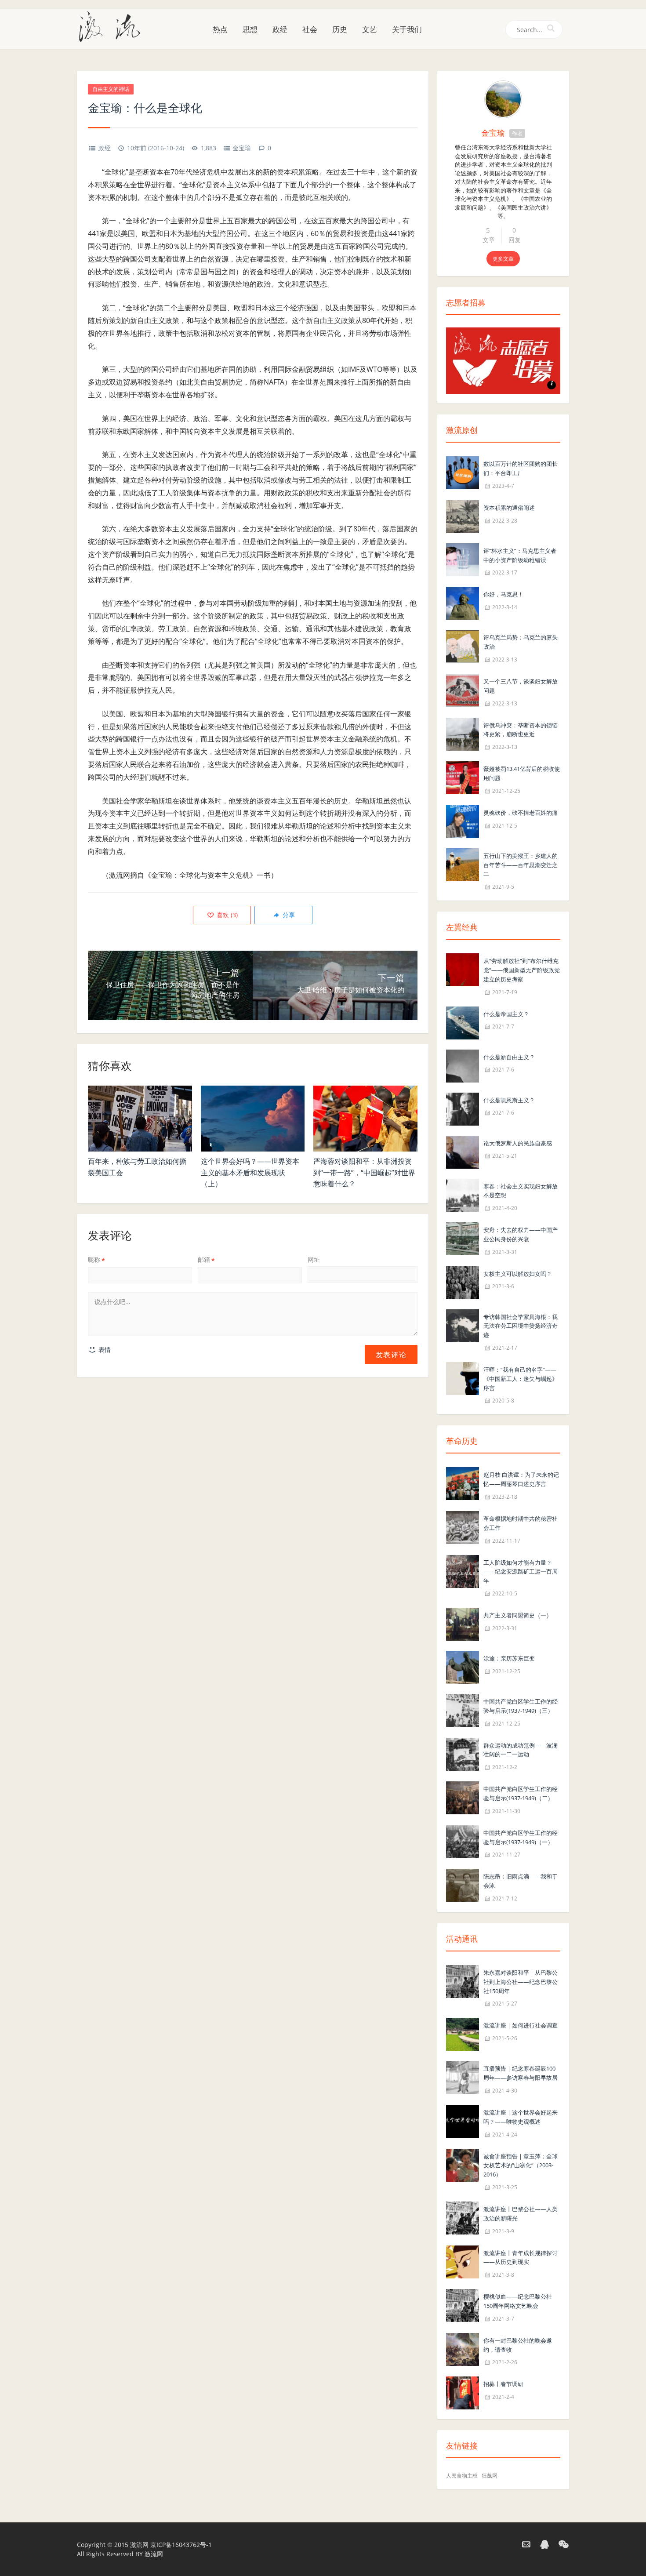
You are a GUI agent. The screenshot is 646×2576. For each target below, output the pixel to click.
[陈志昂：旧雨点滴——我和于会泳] (463, 1885)
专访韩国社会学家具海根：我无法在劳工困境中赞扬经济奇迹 (521, 1326)
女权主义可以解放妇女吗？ (518, 1274)
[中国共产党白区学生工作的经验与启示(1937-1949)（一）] (463, 1841)
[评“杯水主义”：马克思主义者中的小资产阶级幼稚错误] (463, 559)
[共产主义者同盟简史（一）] (463, 1623)
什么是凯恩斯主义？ (509, 1100)
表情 (104, 1350)
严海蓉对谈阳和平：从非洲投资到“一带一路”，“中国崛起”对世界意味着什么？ (364, 1172)
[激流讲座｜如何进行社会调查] (463, 2034)
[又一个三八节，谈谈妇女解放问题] (463, 689)
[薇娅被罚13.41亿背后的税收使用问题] (463, 777)
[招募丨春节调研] (463, 2393)
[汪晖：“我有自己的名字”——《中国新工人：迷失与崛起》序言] (463, 1378)
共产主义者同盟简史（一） (518, 1615)
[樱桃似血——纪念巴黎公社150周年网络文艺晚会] (463, 2305)
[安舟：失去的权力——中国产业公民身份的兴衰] (463, 1238)
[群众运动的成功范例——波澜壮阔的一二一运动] (463, 1753)
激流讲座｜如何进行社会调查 (521, 2025)
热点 (220, 29)
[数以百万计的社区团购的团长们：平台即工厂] (463, 472)
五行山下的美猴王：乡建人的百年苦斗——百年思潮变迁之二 (521, 865)
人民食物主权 (462, 2476)
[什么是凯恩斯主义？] (463, 1108)
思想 (250, 29)
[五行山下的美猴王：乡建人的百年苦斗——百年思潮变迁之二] (463, 864)
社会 (310, 29)
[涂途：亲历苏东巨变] (463, 1666)
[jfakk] (503, 99)
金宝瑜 (242, 148)
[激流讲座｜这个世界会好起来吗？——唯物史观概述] (463, 2120)
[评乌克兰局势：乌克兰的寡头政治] (463, 646)
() (226, 915)
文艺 (370, 29)
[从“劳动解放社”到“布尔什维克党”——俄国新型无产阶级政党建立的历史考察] (463, 969)
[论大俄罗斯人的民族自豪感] (463, 1151)
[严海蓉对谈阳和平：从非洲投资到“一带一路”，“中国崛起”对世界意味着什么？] (365, 1119)
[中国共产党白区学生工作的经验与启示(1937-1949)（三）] (463, 1709)
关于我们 (407, 29)
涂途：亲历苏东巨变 (509, 1658)
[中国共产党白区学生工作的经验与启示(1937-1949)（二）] (463, 1797)
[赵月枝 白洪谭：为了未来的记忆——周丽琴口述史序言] (463, 1483)
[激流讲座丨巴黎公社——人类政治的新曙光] (463, 2217)
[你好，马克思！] (463, 603)
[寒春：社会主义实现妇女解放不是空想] (463, 1194)
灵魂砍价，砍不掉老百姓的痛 (521, 813)
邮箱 (206, 1259)
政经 (280, 29)
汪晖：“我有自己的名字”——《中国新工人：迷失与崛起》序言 (521, 1379)
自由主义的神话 (111, 89)
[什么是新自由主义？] (463, 1065)
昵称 (96, 1259)
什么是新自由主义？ (509, 1057)
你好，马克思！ (503, 594)
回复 (515, 240)
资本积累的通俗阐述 (509, 508)
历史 (340, 29)
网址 (314, 1259)
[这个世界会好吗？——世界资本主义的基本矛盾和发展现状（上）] (253, 1119)
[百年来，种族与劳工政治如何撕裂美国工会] (140, 1119)
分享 (288, 915)
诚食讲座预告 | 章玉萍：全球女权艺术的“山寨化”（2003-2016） (521, 2165)
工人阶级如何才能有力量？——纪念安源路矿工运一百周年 (521, 1572)
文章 (489, 240)
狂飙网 (490, 2476)
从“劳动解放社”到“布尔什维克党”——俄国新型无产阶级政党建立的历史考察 (522, 970)
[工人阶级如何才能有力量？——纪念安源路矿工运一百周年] (463, 1571)
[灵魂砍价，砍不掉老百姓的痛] (463, 821)
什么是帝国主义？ (506, 1014)
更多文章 (503, 259)
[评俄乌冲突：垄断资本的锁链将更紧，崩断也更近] (463, 733)
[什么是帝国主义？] (463, 1022)
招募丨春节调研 (503, 2384)
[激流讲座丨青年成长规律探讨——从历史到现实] (463, 2261)
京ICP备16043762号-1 (181, 2545)
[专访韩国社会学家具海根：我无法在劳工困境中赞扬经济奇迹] (463, 1325)
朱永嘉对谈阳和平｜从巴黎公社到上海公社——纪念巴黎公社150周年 (521, 1982)
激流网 (139, 2545)
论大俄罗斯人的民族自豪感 (518, 1143)
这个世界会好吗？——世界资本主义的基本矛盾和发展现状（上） (250, 1172)
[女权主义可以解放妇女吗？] (463, 1282)
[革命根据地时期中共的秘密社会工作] (463, 1527)
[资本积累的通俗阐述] (463, 516)
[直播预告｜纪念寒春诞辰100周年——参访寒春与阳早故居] (463, 2077)
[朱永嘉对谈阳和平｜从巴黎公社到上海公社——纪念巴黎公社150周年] (463, 1981)
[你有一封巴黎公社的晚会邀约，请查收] (463, 2349)
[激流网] (113, 26)
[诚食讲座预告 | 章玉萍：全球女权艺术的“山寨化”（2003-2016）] (463, 2164)
